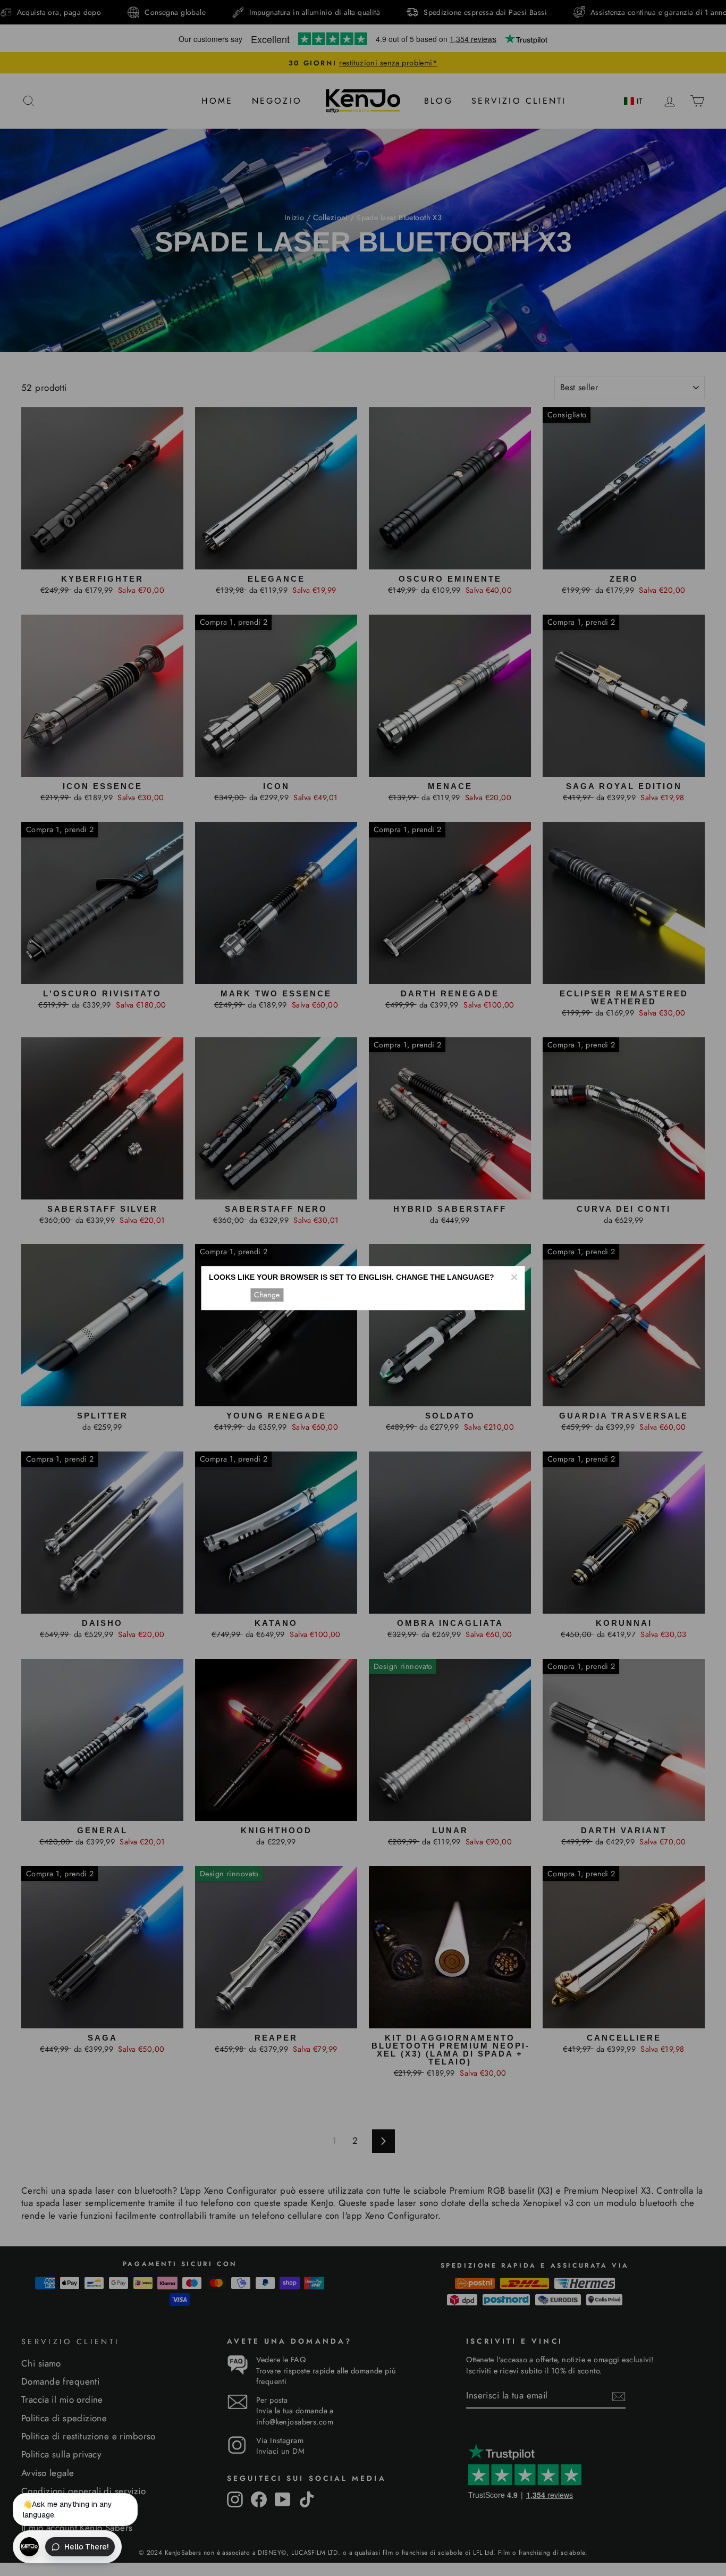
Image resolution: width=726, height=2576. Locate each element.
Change (267, 1295)
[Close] (514, 1277)
